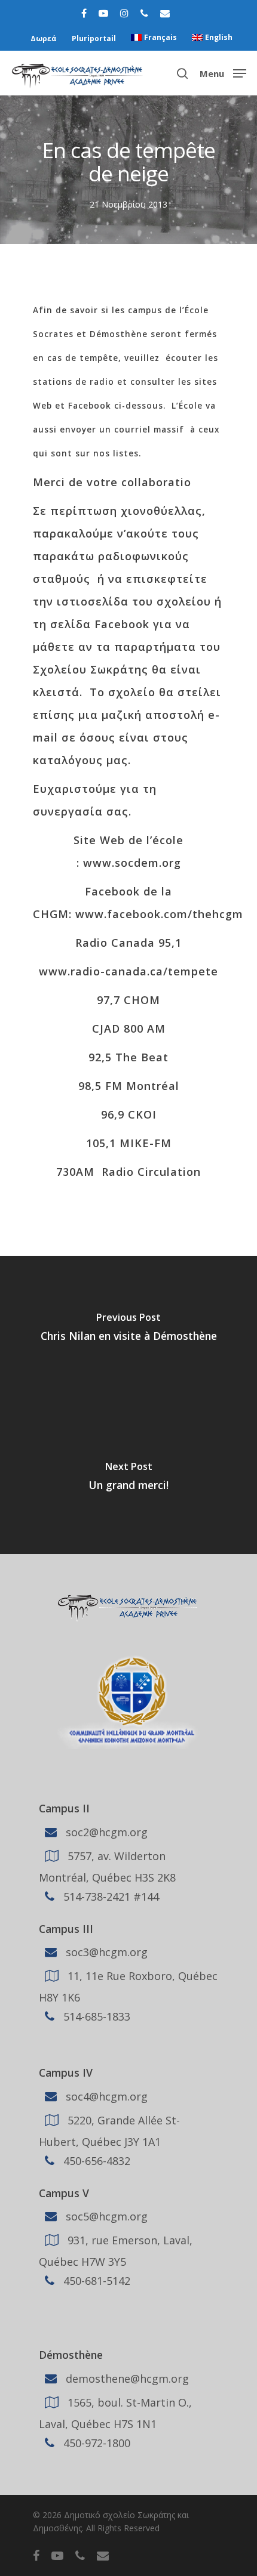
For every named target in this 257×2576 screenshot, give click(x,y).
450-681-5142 (95, 2281)
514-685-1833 (95, 2016)
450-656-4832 (95, 2161)
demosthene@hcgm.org (126, 2379)
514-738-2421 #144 (110, 1896)
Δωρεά (44, 38)
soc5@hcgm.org (105, 2216)
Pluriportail (94, 38)
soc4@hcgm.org (105, 2096)
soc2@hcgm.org (105, 1831)
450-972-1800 (95, 2443)
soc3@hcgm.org (105, 1952)
